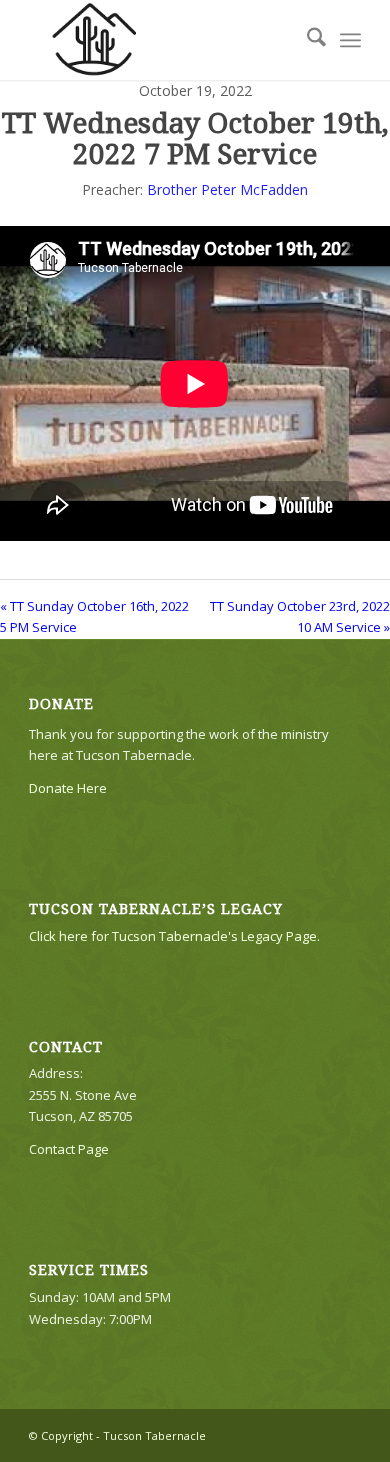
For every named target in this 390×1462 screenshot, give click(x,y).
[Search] (306, 40)
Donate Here (68, 788)
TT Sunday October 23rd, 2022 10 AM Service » (300, 616)
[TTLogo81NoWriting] (161, 40)
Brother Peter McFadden (227, 189)
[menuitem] (306, 40)
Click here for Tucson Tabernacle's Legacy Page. (174, 936)
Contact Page (69, 1149)
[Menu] (350, 40)
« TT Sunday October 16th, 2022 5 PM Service (94, 616)
